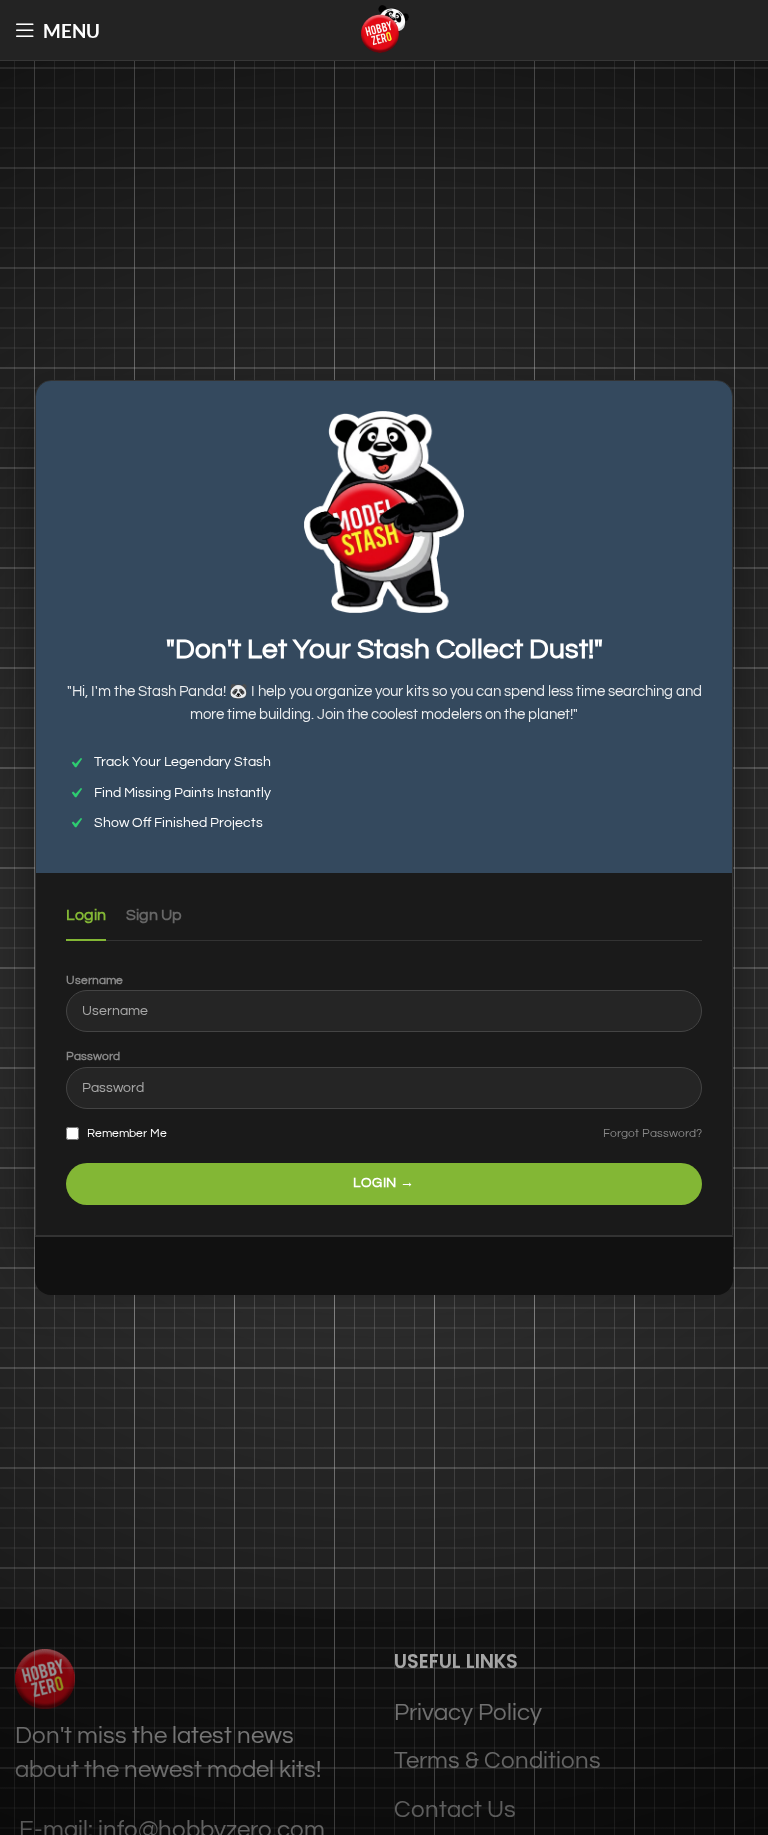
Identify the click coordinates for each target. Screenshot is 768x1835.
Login (86, 915)
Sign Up (154, 915)
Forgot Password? (652, 1133)
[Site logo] (384, 28)
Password (93, 1056)
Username (94, 980)
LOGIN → (384, 1183)
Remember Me (125, 1133)
